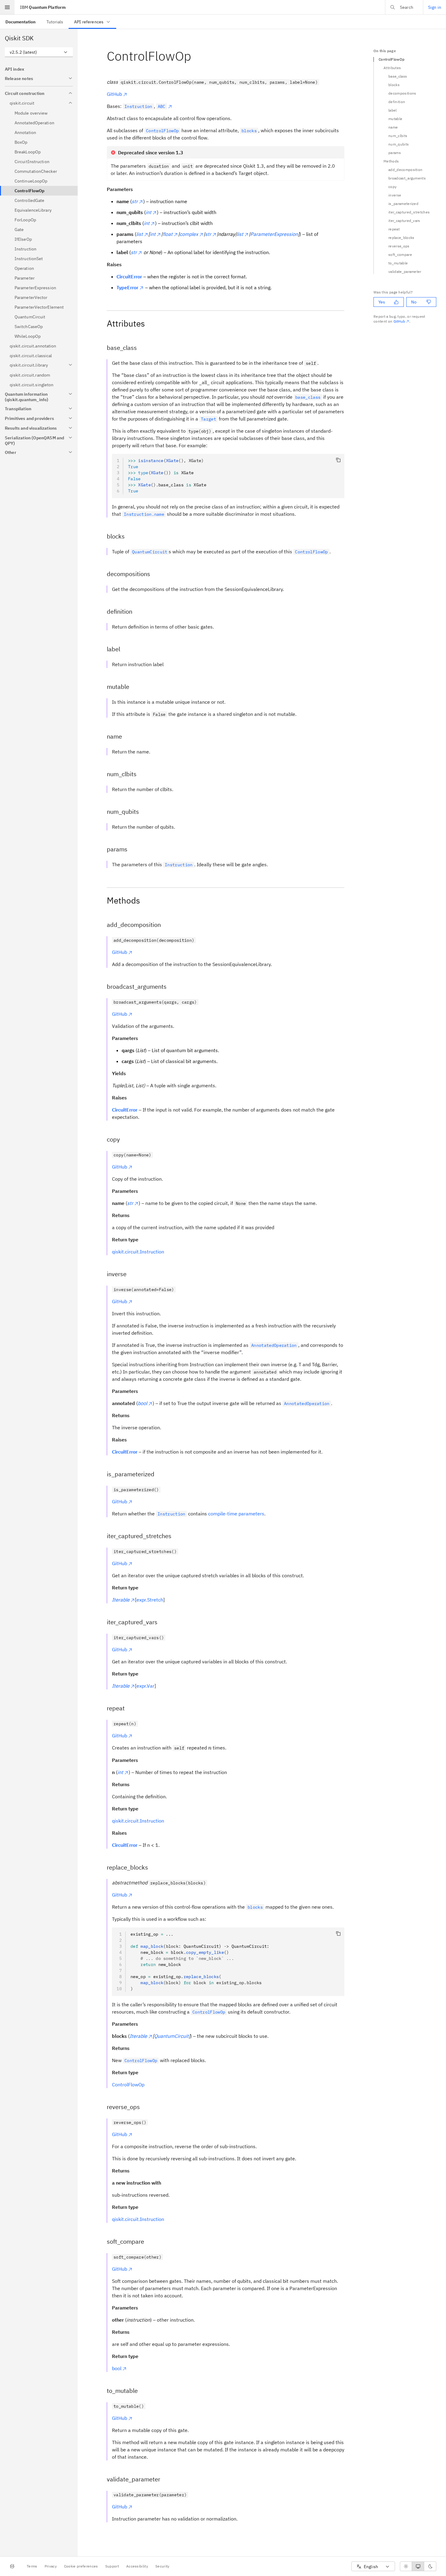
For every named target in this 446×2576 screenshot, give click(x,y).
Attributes (392, 68)
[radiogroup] (418, 2566)
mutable (395, 119)
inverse (395, 195)
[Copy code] (338, 460)
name (393, 127)
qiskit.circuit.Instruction (138, 1252)
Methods (391, 161)
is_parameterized (403, 204)
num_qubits (399, 144)
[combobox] (39, 52)
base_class (398, 76)
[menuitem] (20, 22)
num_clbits (398, 136)
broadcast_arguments (407, 178)
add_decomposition (405, 170)
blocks (394, 85)
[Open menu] (7, 7)
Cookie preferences (81, 2566)
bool (117, 2368)
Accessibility (137, 2566)
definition (397, 102)
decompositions (402, 93)
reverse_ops (399, 246)
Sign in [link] (435, 7)
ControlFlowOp (128, 2085)
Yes (382, 302)
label (393, 110)
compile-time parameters (236, 1514)
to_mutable (398, 263)
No (414, 302)
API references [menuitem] (89, 22)
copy (392, 187)
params (395, 153)
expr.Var (145, 1686)
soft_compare (400, 255)
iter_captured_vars (404, 221)
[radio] (406, 2566)
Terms (32, 2566)
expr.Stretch (150, 1600)
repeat (394, 229)
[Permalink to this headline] (196, 56)
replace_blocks (401, 238)
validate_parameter (405, 272)
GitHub (114, 94)
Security (162, 2566)
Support (112, 2566)
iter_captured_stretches (409, 212)
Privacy (51, 2566)
